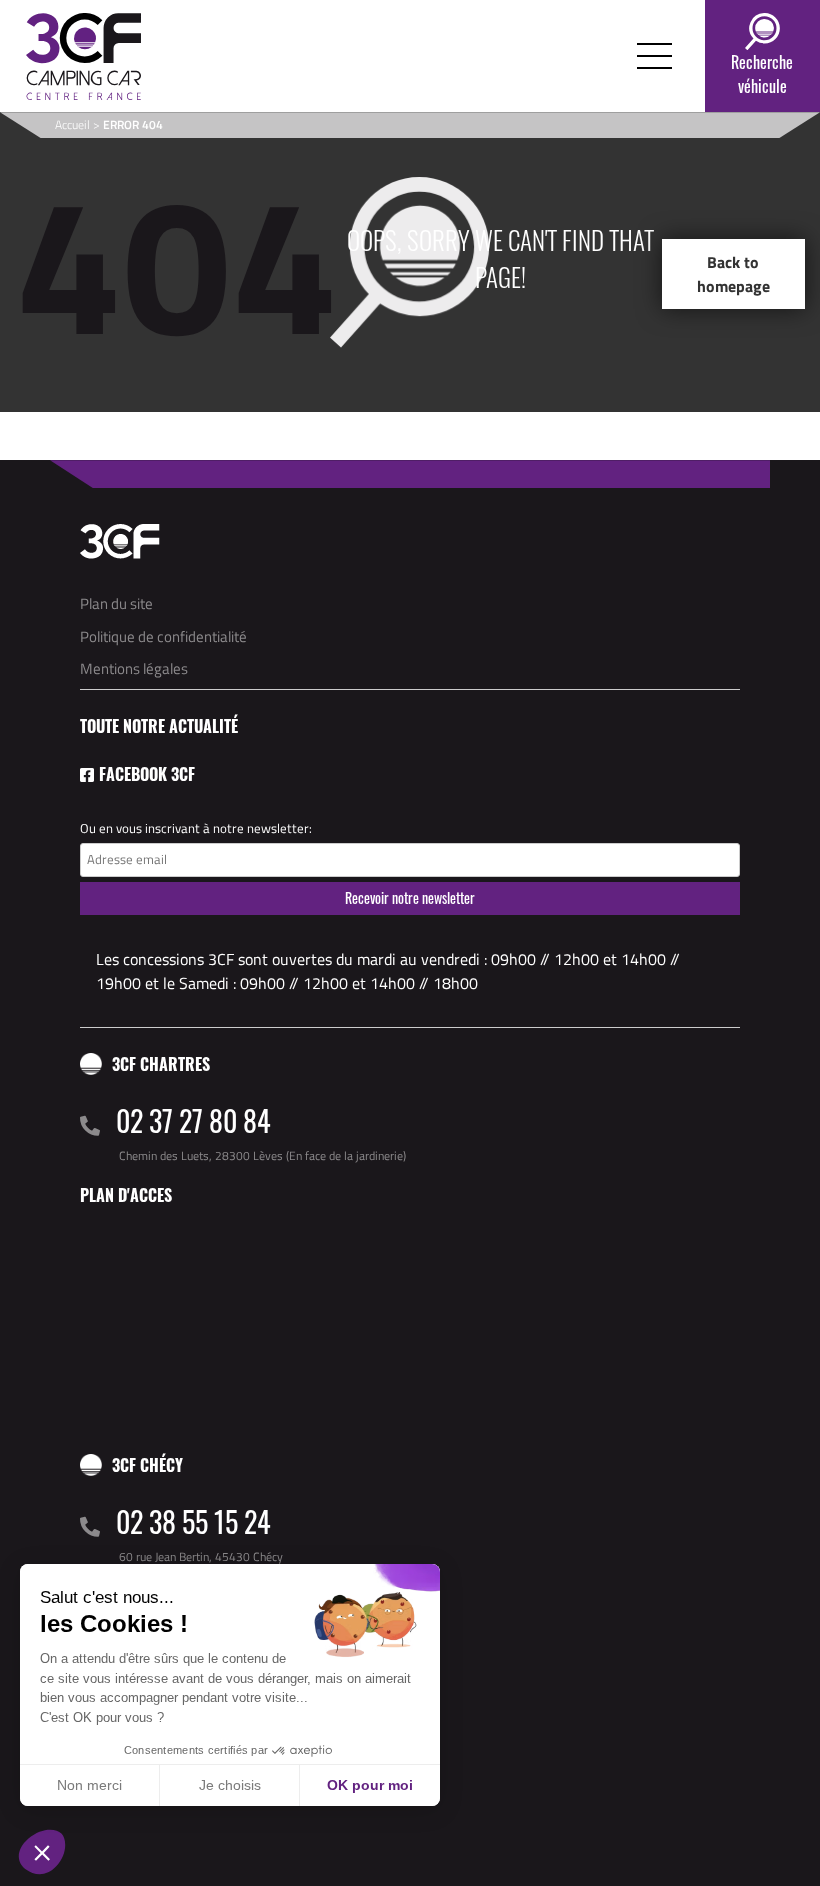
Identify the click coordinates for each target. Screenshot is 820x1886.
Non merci (89, 1785)
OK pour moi (370, 1785)
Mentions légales (134, 668)
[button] (42, 1852)
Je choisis (230, 1785)
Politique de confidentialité (163, 636)
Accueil (72, 124)
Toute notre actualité (159, 726)
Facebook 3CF (147, 774)
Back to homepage (733, 274)
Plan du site (116, 603)
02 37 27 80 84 (193, 1120)
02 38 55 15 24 (193, 1521)
